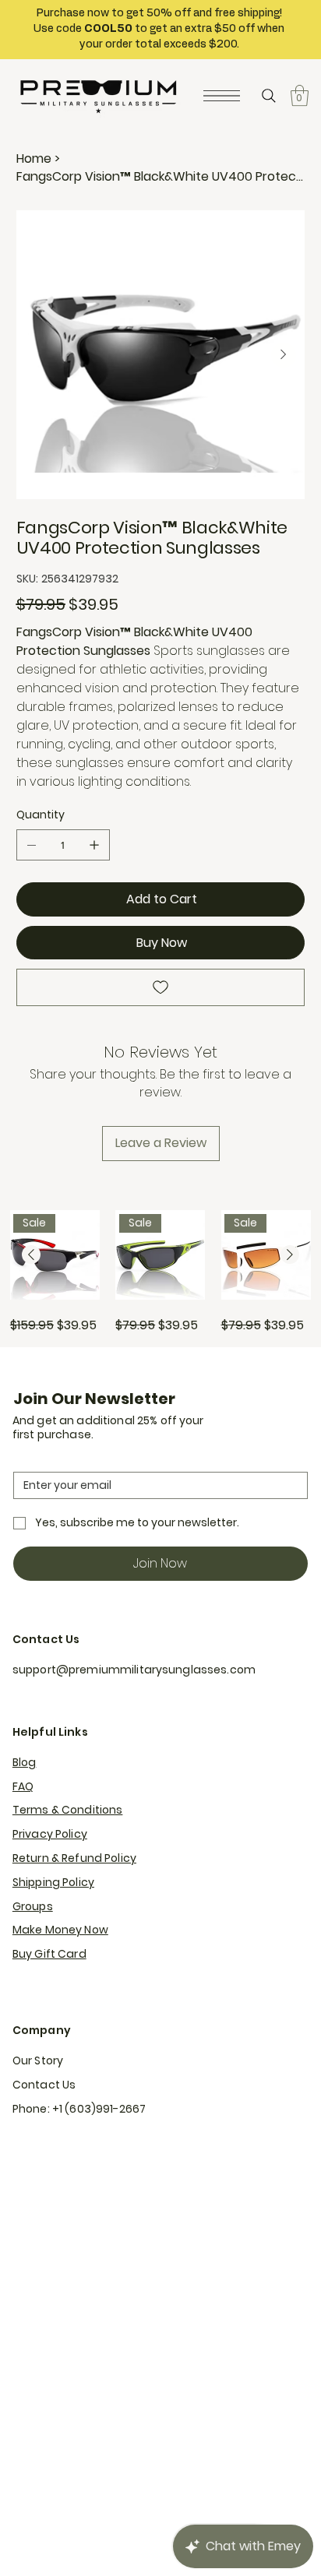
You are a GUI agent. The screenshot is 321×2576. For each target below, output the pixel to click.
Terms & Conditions (68, 1810)
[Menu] (221, 96)
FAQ (23, 1786)
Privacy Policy (50, 1834)
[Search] (269, 96)
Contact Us (44, 2085)
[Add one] (94, 845)
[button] (300, 95)
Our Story (38, 2060)
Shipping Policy (53, 1882)
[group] (160, 1272)
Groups (33, 1906)
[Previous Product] (31, 1255)
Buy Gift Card (49, 1954)
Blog (25, 1762)
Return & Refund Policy (74, 1858)
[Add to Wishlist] (161, 987)
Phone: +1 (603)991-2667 (79, 2109)
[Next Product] (290, 1255)
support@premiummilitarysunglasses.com (134, 1670)
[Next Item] (284, 355)
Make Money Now (60, 1930)
